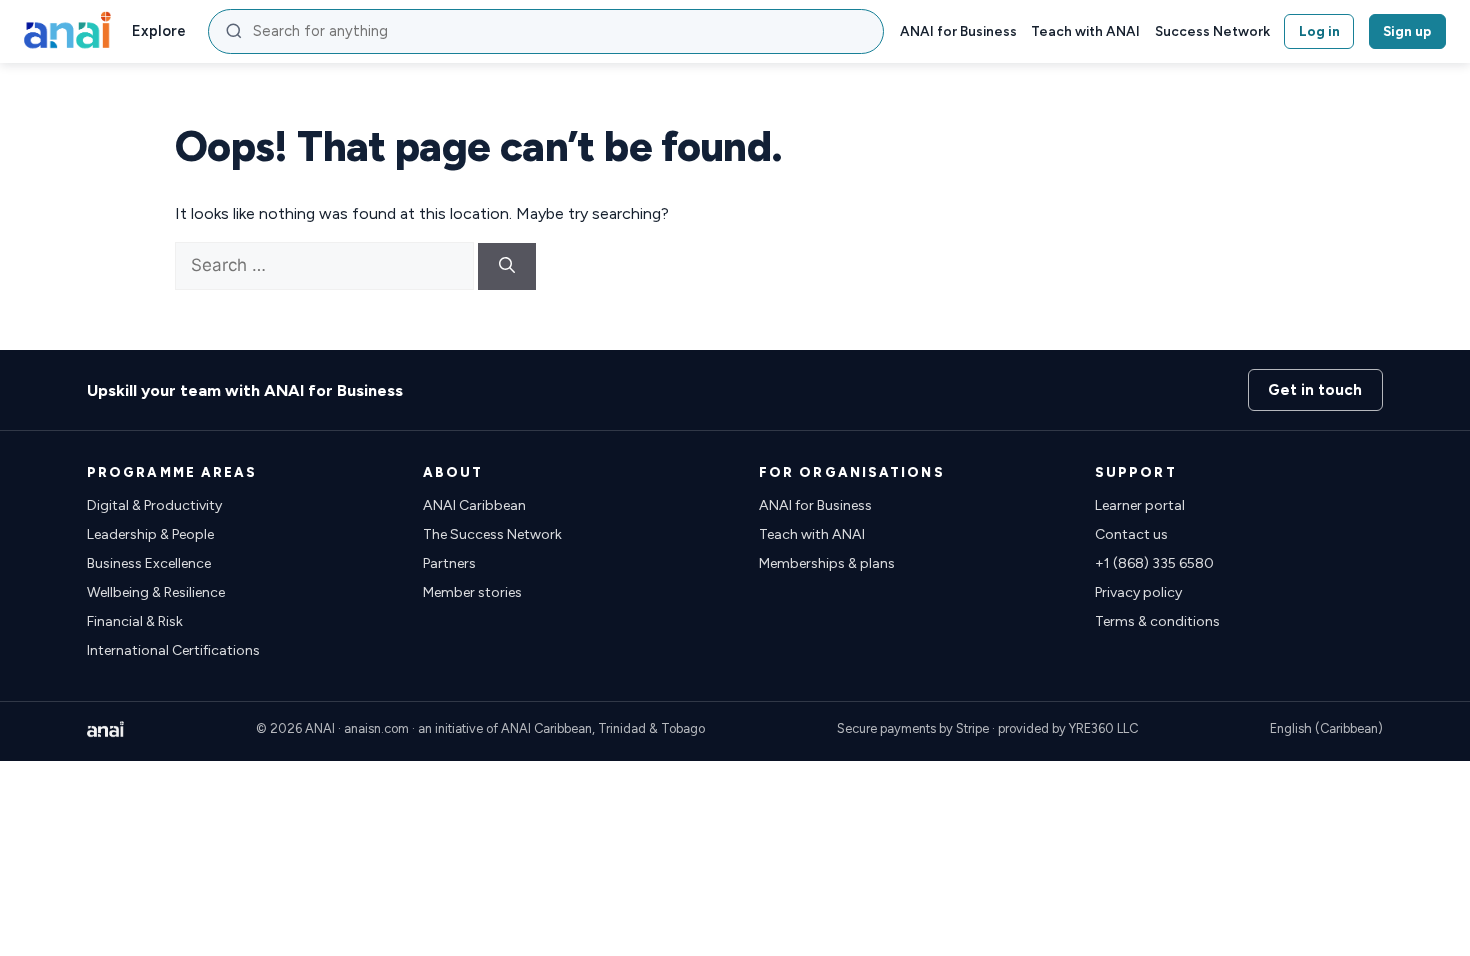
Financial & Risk (135, 621)
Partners (449, 563)
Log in (1319, 31)
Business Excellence (149, 563)
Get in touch (1315, 390)
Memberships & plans (827, 563)
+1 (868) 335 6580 (1154, 563)
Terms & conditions (1157, 621)
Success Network (1212, 31)
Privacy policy (1138, 592)
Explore (159, 31)
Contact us (1131, 534)
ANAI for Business (958, 31)
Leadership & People (150, 534)
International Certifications (173, 650)
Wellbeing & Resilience (156, 592)
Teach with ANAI (1085, 31)
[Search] (507, 266)
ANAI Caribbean (474, 505)
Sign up (1407, 31)
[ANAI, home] (67, 31)
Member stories (472, 592)
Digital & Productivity (154, 505)
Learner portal (1140, 505)
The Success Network (492, 534)
